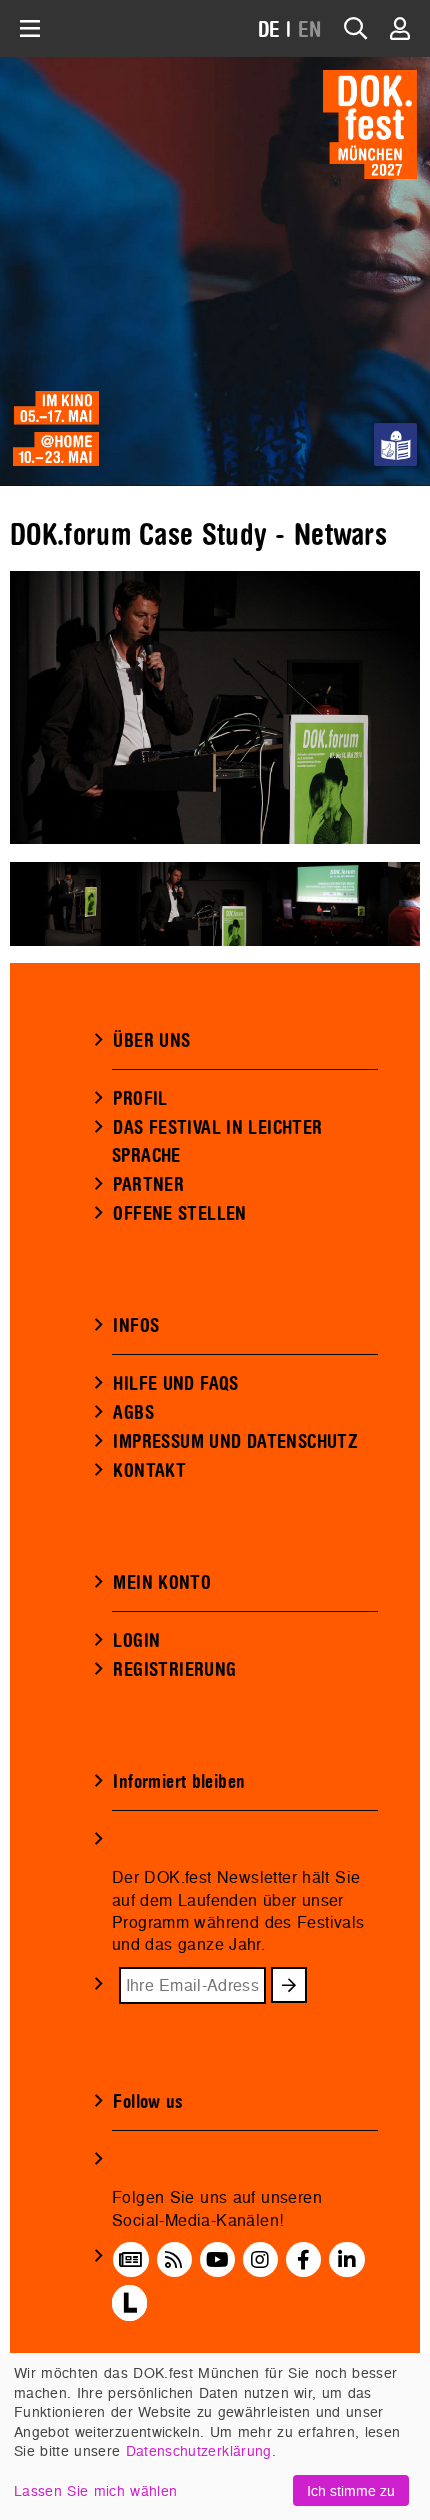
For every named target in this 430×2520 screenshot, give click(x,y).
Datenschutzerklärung (199, 2450)
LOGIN (136, 1641)
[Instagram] (260, 2260)
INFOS (136, 1326)
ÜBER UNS (151, 1041)
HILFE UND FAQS (175, 1384)
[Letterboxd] (129, 2302)
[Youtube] (217, 2260)
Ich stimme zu (351, 2490)
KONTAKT (149, 1471)
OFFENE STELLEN (179, 1214)
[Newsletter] (130, 2260)
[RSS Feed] (174, 2260)
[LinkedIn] (347, 2260)
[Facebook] (303, 2260)
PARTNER (148, 1185)
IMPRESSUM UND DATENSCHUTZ (235, 1442)
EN (310, 30)
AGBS (133, 1413)
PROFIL (140, 1099)
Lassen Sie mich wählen (95, 2490)
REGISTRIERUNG (174, 1670)
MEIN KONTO (162, 1583)
